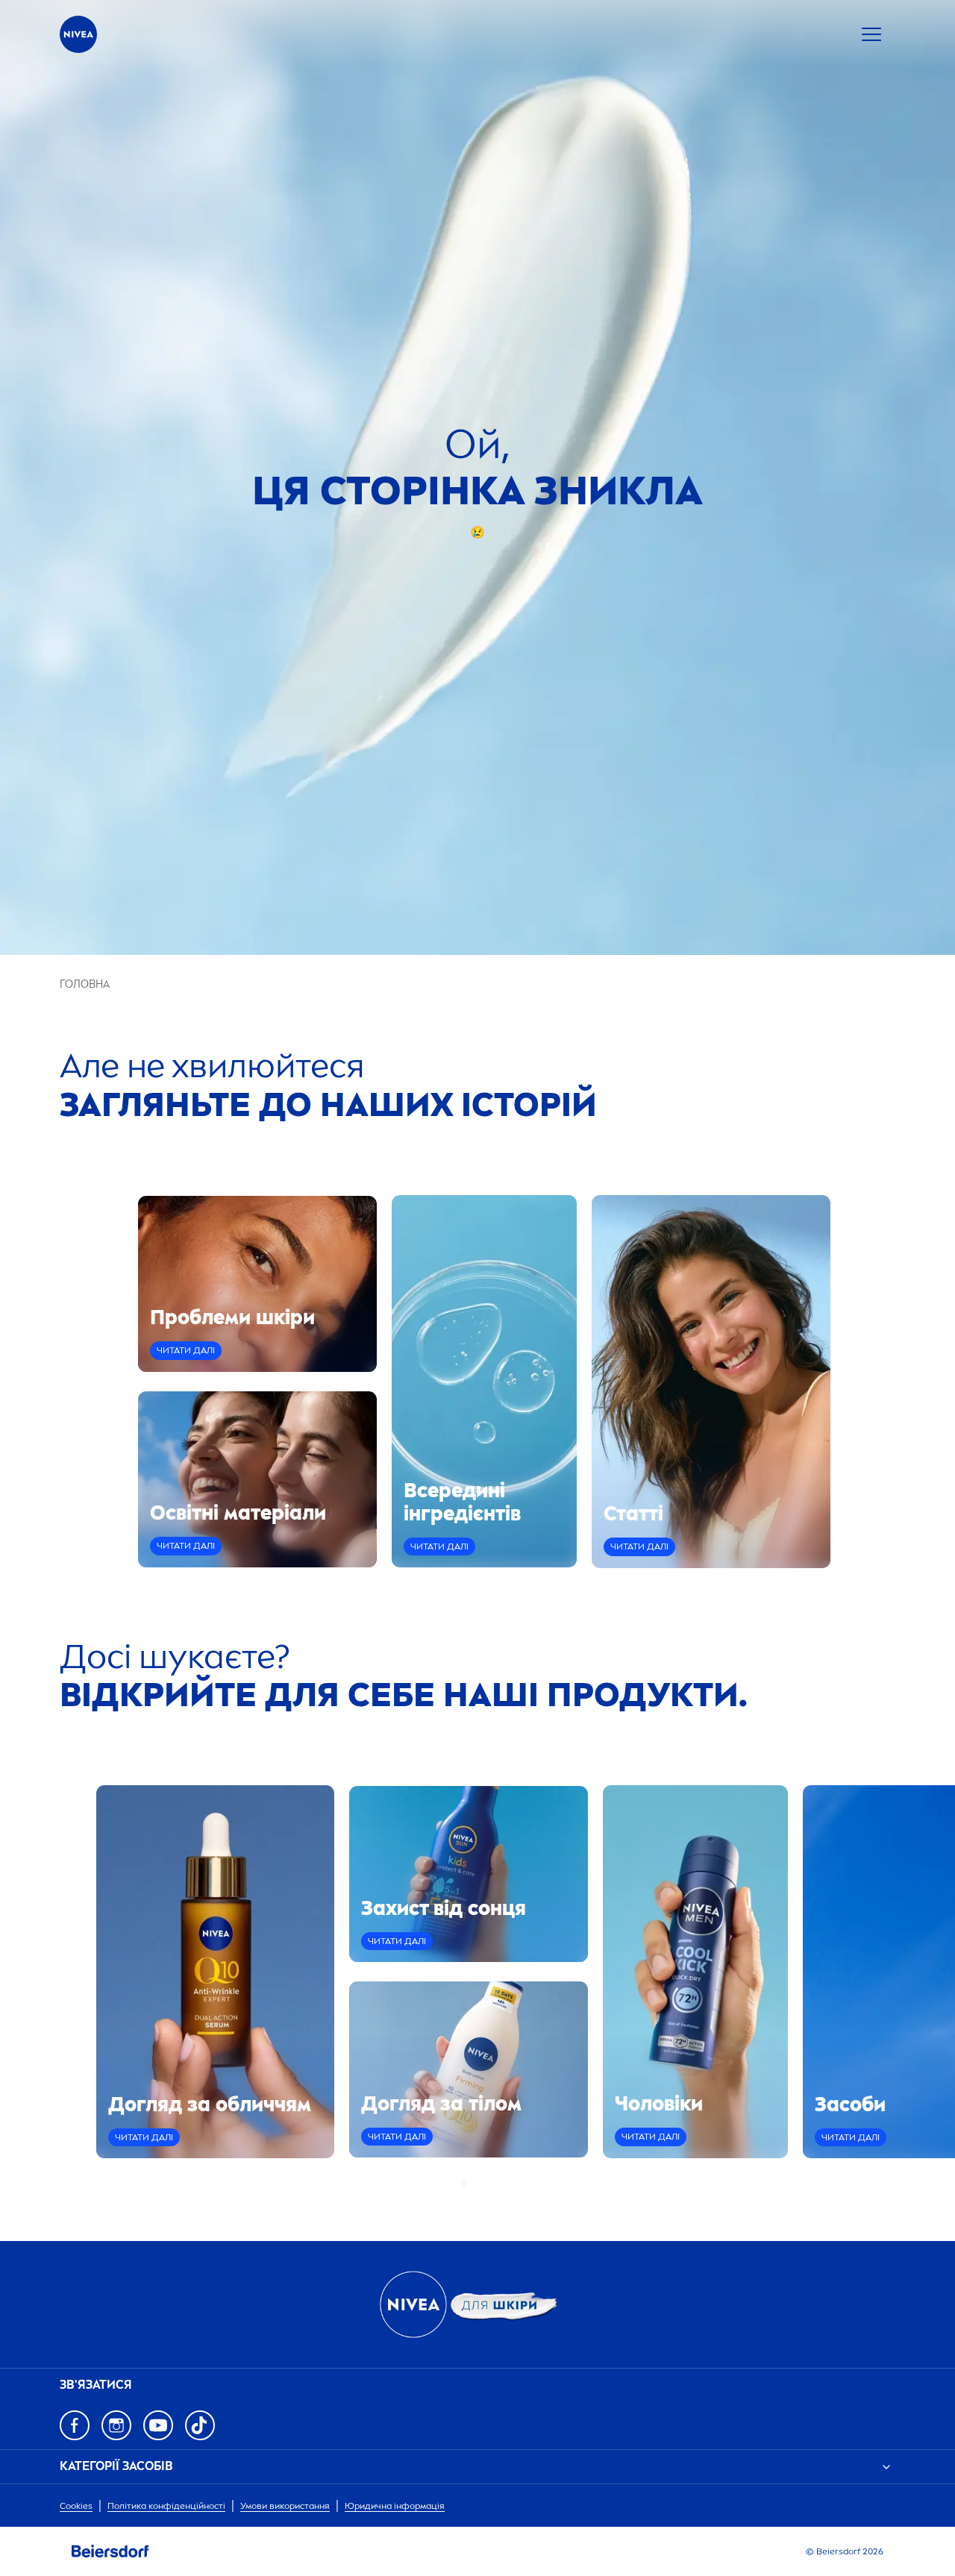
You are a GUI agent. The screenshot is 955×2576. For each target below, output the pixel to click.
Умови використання (285, 2506)
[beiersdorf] (110, 2551)
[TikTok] (200, 2425)
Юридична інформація (395, 2506)
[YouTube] (158, 2425)
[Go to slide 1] (464, 2184)
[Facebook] (75, 2425)
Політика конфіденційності (166, 2506)
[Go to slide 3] (482, 2184)
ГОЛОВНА (85, 984)
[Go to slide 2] (473, 2184)
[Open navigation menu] (871, 34)
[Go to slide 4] (491, 2184)
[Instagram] (116, 2425)
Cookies (76, 2506)
